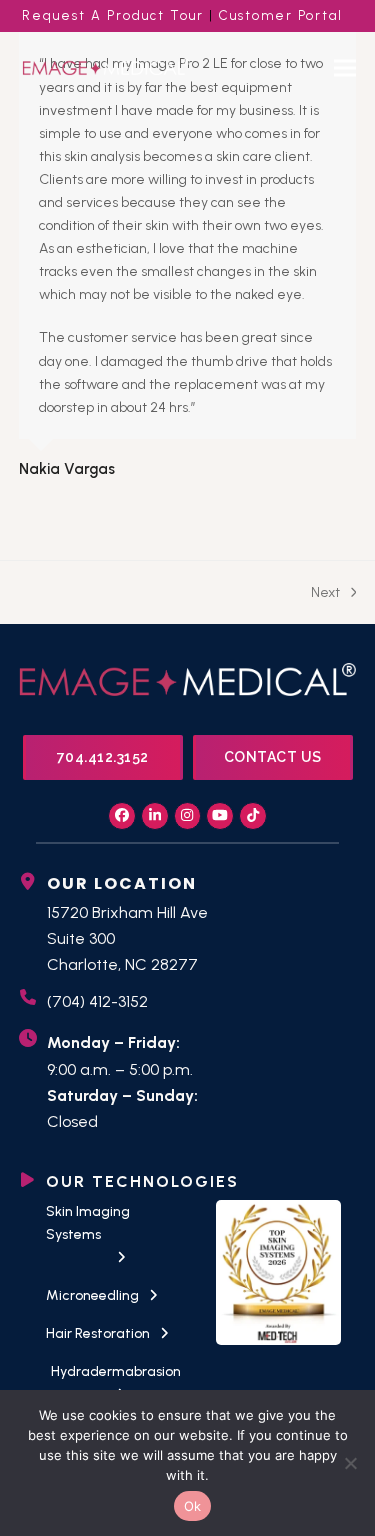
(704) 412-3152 (97, 1001)
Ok (193, 1506)
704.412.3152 (103, 757)
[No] (350, 1463)
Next (325, 594)
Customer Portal (281, 15)
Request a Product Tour (113, 15)
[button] (345, 67)
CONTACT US (273, 757)
